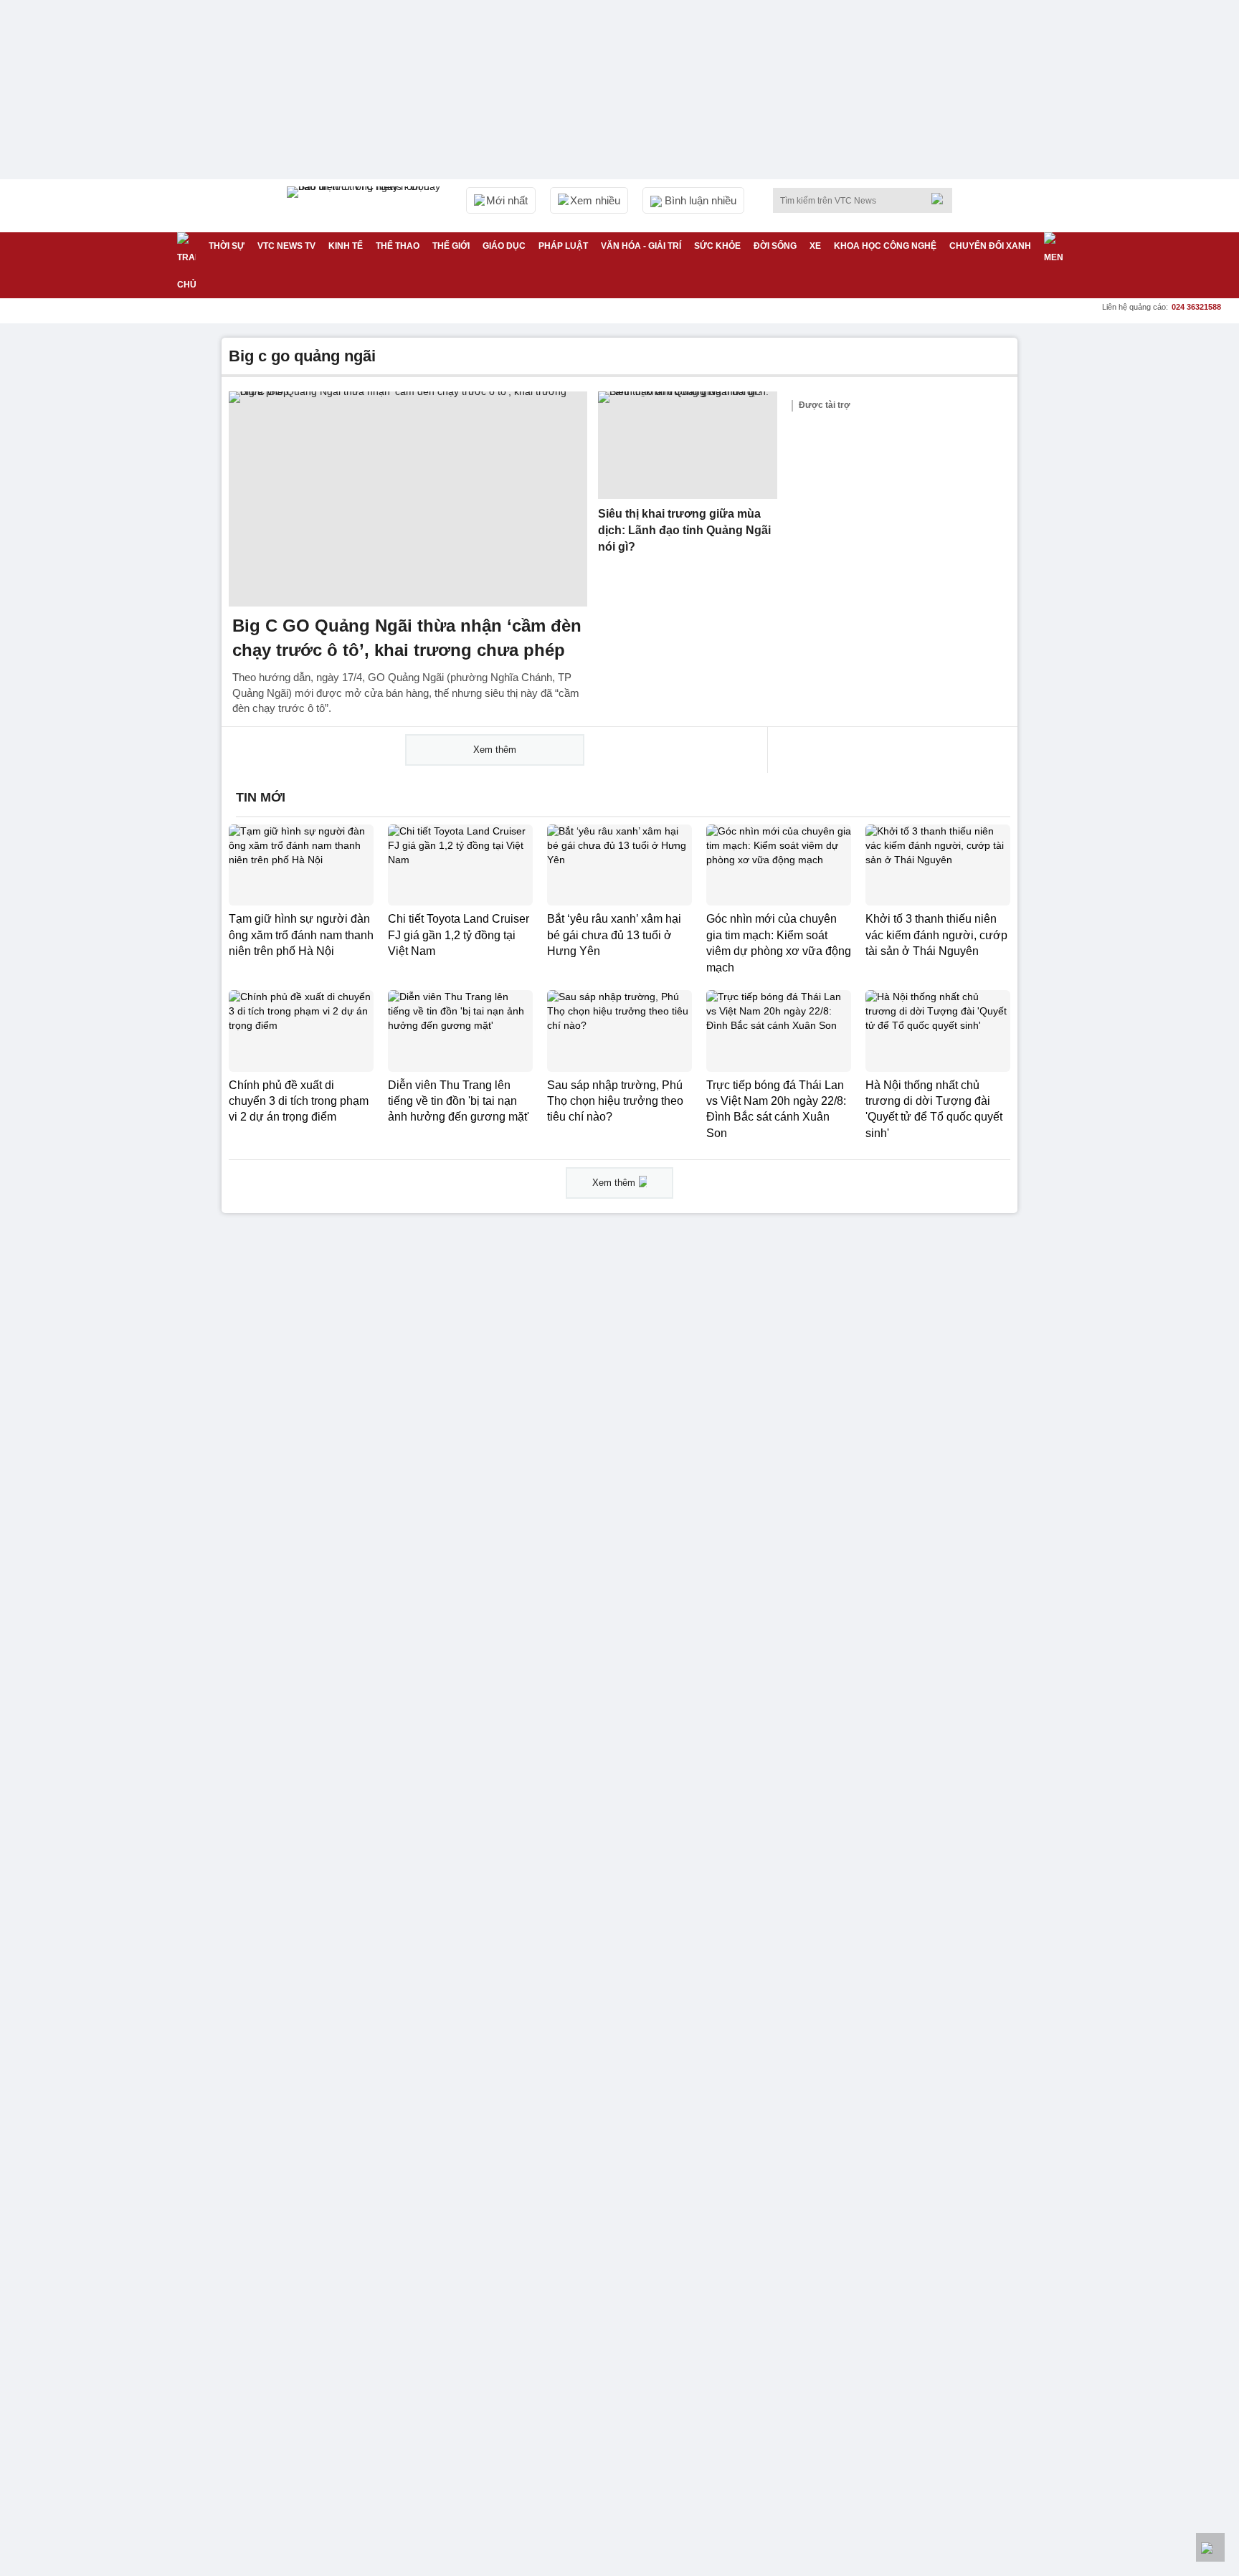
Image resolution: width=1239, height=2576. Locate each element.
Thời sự (227, 246)
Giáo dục (504, 246)
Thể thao (398, 246)
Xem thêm (495, 750)
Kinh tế (346, 246)
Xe (815, 246)
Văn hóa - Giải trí (641, 246)
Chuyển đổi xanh (990, 246)
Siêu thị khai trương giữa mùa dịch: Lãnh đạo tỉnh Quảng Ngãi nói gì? (684, 530)
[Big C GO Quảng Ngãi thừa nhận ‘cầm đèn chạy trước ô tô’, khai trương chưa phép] (408, 499)
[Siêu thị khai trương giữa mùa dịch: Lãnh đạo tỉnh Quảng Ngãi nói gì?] (688, 445)
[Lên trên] (1210, 2547)
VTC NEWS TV (286, 246)
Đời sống (775, 246)
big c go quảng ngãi (302, 356)
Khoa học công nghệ (885, 246)
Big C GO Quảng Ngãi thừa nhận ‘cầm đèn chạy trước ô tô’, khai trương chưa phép (407, 638)
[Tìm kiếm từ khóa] (941, 199)
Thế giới (451, 246)
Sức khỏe (717, 246)
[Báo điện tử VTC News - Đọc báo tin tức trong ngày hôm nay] (366, 206)
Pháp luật (563, 246)
